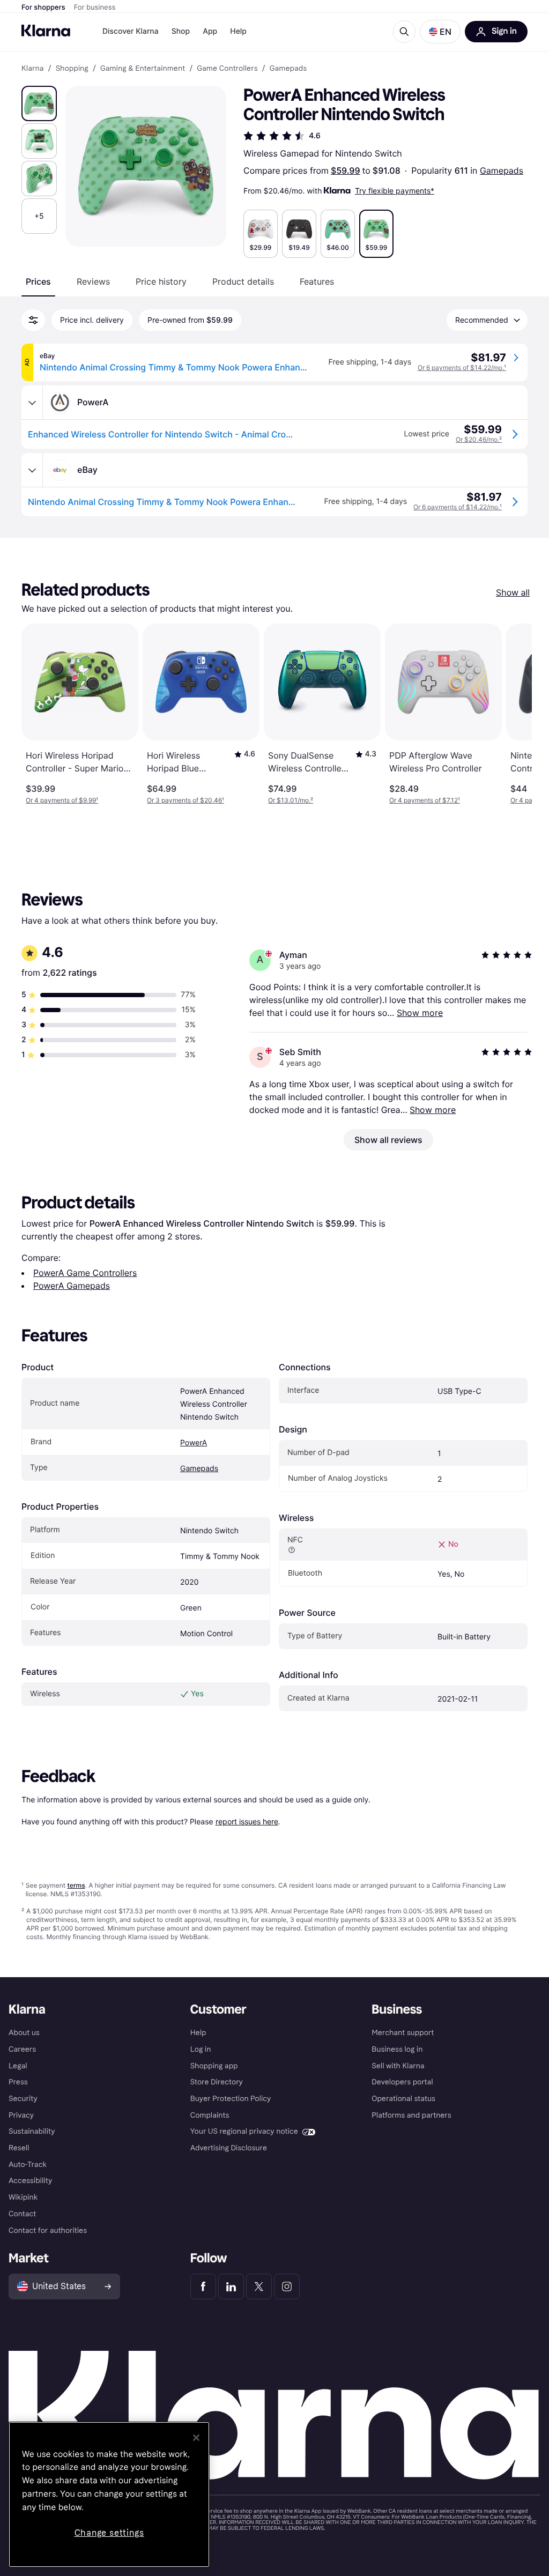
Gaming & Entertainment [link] (143, 69)
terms (76, 1885)
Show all (513, 592)
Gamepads (502, 170)
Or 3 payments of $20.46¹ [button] (186, 800)
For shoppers (43, 8)
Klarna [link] (32, 69)
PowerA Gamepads (72, 1286)
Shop (181, 31)
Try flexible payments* (395, 191)
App (210, 31)
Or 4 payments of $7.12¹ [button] (425, 800)
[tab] (38, 281)
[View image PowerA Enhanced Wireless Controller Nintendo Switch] (39, 103)
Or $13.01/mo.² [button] (291, 800)
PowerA (194, 1443)
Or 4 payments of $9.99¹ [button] (62, 800)
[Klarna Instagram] (287, 2287)
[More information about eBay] (32, 470)
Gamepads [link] (288, 69)
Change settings (109, 2533)
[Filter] (33, 320)
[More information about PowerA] (32, 403)
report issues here (247, 1821)
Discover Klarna (131, 31)
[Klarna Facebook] (203, 2287)
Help (238, 31)
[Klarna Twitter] (259, 2287)
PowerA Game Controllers (85, 1273)
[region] (109, 2495)
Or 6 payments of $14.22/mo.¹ (462, 368)
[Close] (196, 2438)
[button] (440, 32)
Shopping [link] (72, 69)
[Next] (513, 714)
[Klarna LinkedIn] (231, 2287)
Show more (420, 1013)
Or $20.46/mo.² (479, 439)
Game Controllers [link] (227, 69)
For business (95, 8)
